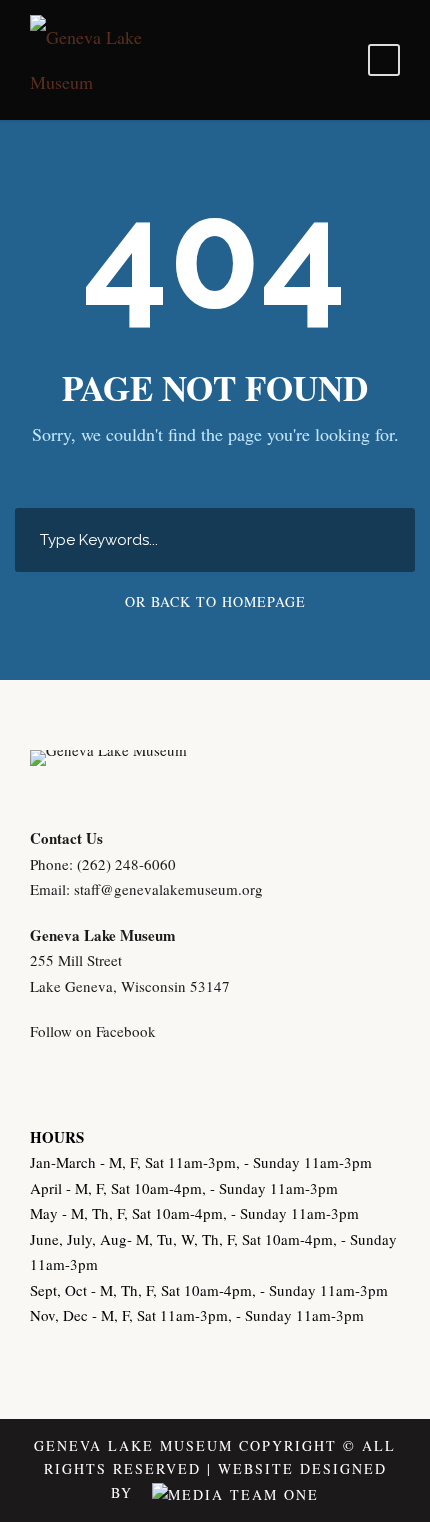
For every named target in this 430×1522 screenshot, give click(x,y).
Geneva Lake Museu (96, 935)
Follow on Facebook (93, 1031)
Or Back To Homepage (215, 601)
